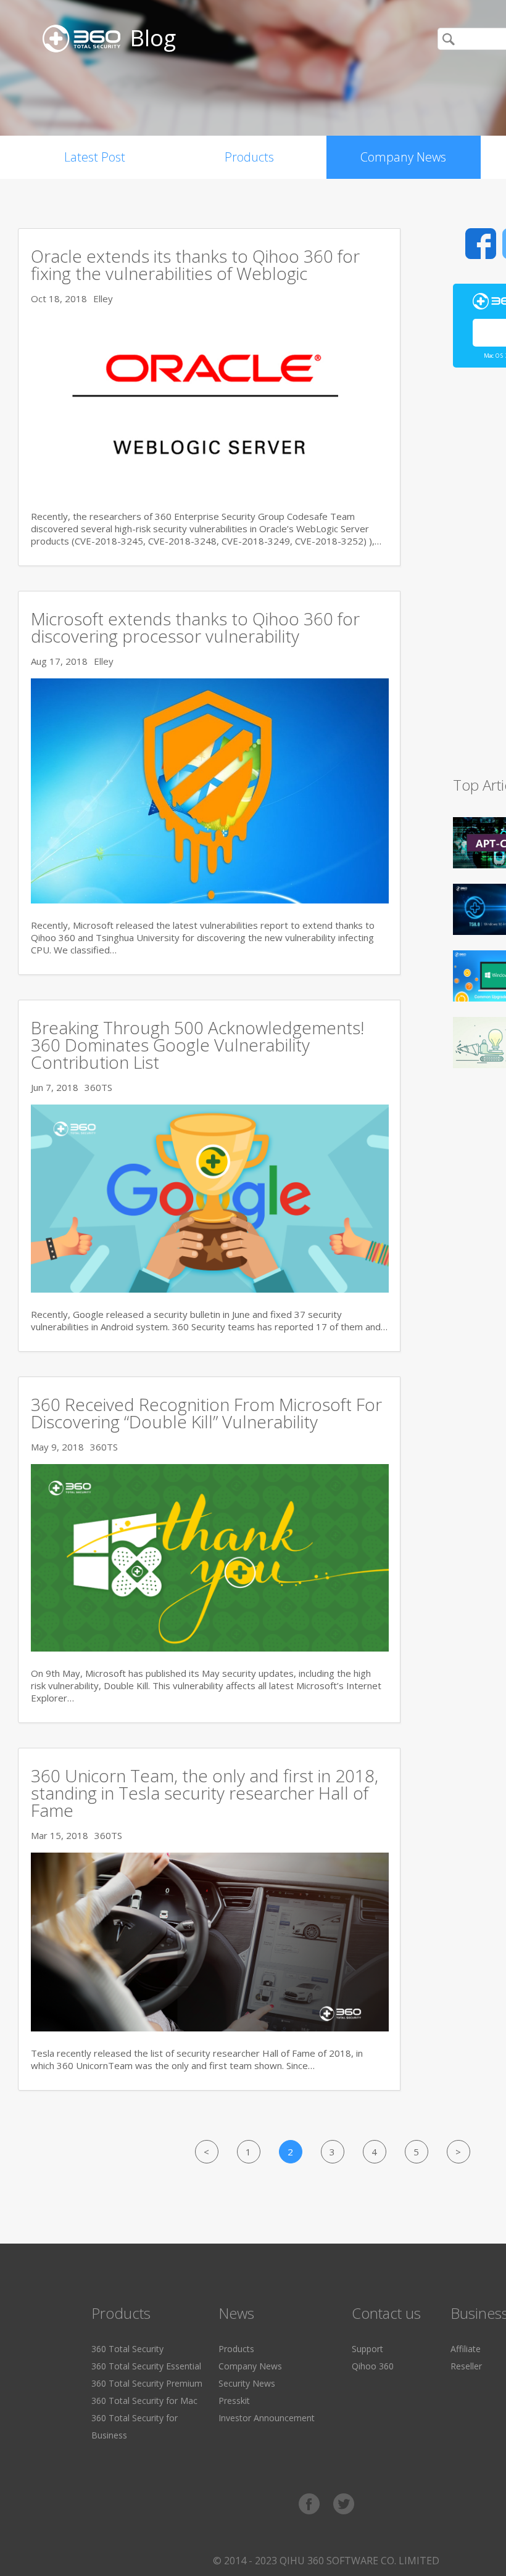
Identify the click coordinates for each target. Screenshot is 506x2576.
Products (249, 157)
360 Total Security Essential (146, 2366)
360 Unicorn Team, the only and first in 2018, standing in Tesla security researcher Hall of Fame (205, 1793)
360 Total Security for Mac (144, 2401)
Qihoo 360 (373, 2366)
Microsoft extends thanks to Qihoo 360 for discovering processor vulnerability (195, 627)
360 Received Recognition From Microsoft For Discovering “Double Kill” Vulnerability (206, 1413)
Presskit (234, 2401)
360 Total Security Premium (147, 2383)
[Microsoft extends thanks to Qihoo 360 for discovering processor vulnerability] (210, 900)
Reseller (466, 2366)
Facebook (481, 244)
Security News (247, 2383)
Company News (403, 157)
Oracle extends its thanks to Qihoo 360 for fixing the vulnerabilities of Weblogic (195, 265)
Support (367, 2349)
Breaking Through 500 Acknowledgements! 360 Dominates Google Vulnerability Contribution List (197, 1045)
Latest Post (95, 157)
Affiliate (466, 2349)
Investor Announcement (267, 2418)
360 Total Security (127, 2349)
